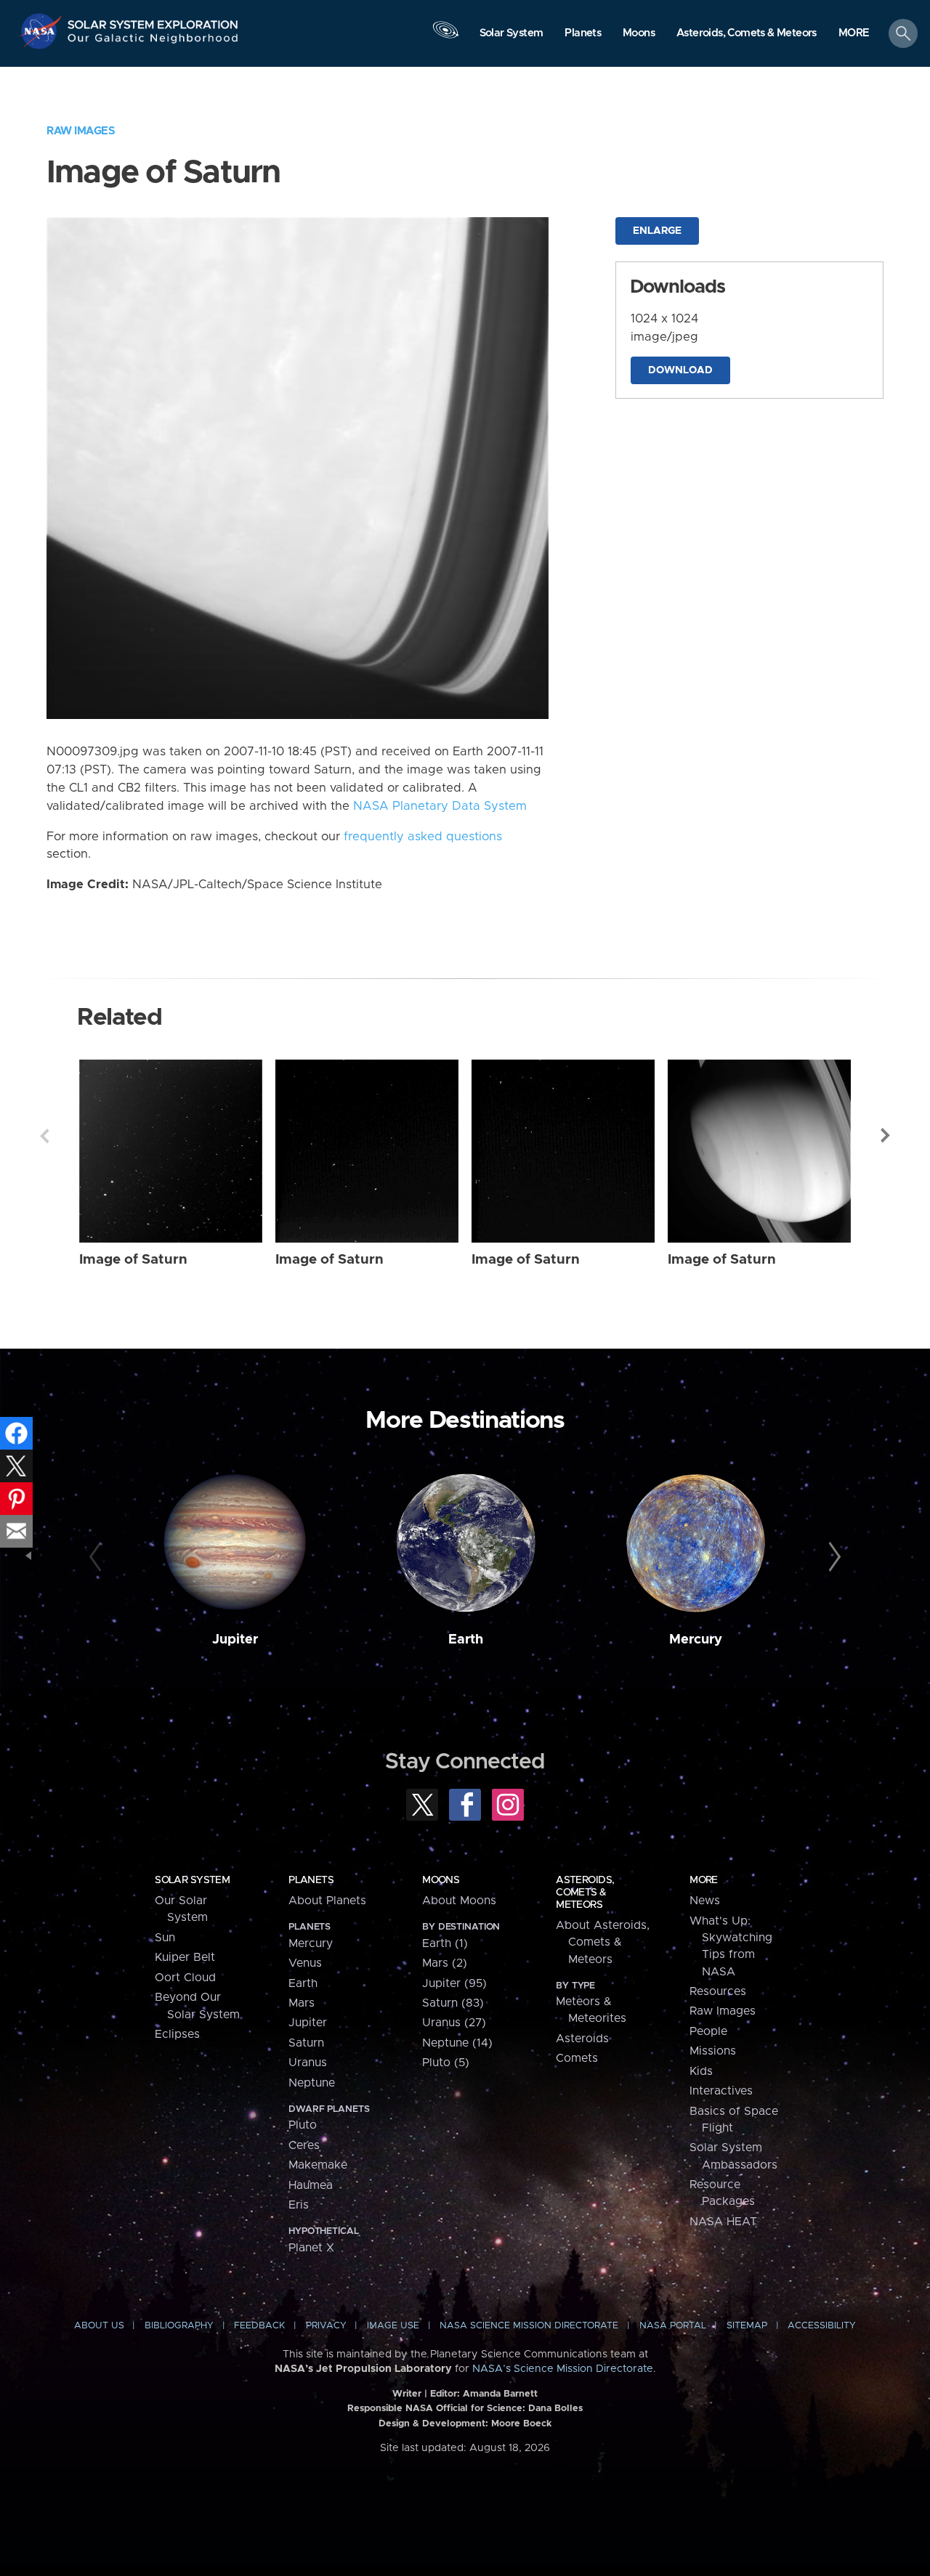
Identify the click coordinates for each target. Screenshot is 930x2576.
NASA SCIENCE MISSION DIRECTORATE (529, 2326)
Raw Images (81, 131)
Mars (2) (445, 1963)
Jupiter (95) (454, 1983)
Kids (701, 2071)
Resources (718, 1991)
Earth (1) (445, 1943)
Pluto (303, 2125)
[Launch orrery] (445, 37)
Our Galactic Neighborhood (153, 42)
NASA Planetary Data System (440, 806)
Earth (466, 1640)
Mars (302, 2003)
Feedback (259, 2326)
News (705, 1901)
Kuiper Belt (185, 1957)
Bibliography (179, 2326)
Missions (713, 2051)
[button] (854, 34)
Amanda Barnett (500, 2394)
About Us (99, 2326)
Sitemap (747, 2326)
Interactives (721, 2091)
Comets (577, 2058)
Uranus (308, 2063)
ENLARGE (657, 231)
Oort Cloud (185, 1978)
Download (680, 370)
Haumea (311, 2185)
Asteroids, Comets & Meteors (585, 1893)
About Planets (327, 1901)
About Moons (459, 1901)
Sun (165, 1938)
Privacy (326, 2326)
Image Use (393, 2326)
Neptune (312, 2083)
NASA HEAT (723, 2222)
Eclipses (177, 2034)
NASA (43, 31)
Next (886, 1136)
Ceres (304, 2145)
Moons (441, 1880)
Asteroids (582, 2039)
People (708, 2031)
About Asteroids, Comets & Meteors (603, 1942)
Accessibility (822, 2326)
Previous (44, 1136)
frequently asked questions (423, 837)
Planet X (311, 2248)
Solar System (192, 1880)
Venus (305, 1963)
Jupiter (235, 1640)
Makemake (318, 2165)
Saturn (306, 2043)
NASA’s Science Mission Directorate (563, 2369)
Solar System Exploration (153, 21)
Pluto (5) (446, 2063)
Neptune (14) (457, 2043)
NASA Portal (673, 2326)
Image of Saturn (133, 1260)
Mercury (696, 1640)
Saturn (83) (453, 2003)
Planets (311, 1880)
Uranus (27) (454, 2023)
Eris (299, 2205)
